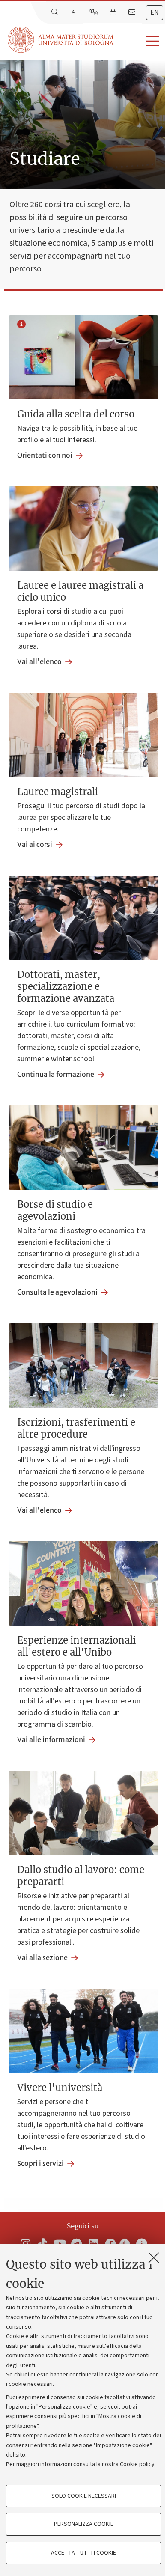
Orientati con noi (45, 455)
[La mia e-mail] (133, 12)
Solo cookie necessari (84, 2496)
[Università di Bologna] (61, 40)
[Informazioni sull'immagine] (21, 325)
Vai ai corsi (35, 844)
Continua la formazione (56, 1074)
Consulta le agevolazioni (57, 1292)
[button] (140, 41)
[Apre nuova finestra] (25, 2244)
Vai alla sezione (42, 1957)
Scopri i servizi (40, 2163)
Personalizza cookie (84, 2524)
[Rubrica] (75, 12)
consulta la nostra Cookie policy (114, 2464)
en (155, 12)
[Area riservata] (114, 12)
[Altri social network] (142, 2244)
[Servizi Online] (95, 12)
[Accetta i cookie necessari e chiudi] (154, 2257)
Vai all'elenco (39, 661)
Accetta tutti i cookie (83, 2553)
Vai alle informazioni (51, 1739)
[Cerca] (56, 12)
